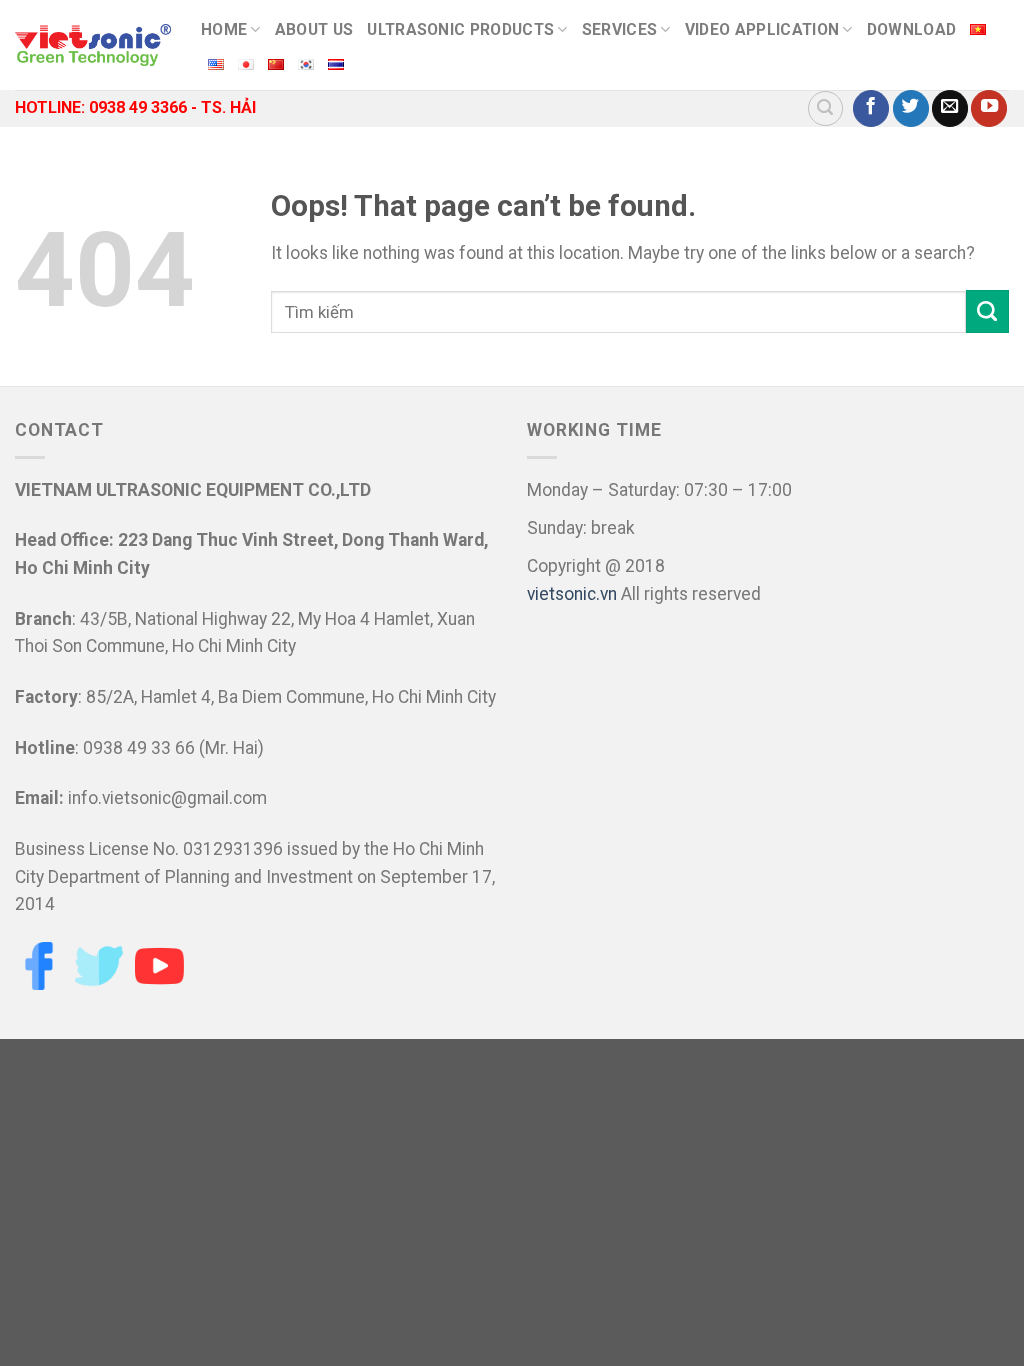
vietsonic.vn (572, 594)
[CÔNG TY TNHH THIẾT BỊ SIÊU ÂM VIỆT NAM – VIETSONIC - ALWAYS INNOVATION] (93, 45)
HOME (224, 29)
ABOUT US (314, 29)
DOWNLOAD (912, 29)
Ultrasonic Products (460, 29)
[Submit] (987, 311)
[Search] (825, 108)
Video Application (762, 29)
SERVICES (620, 29)
